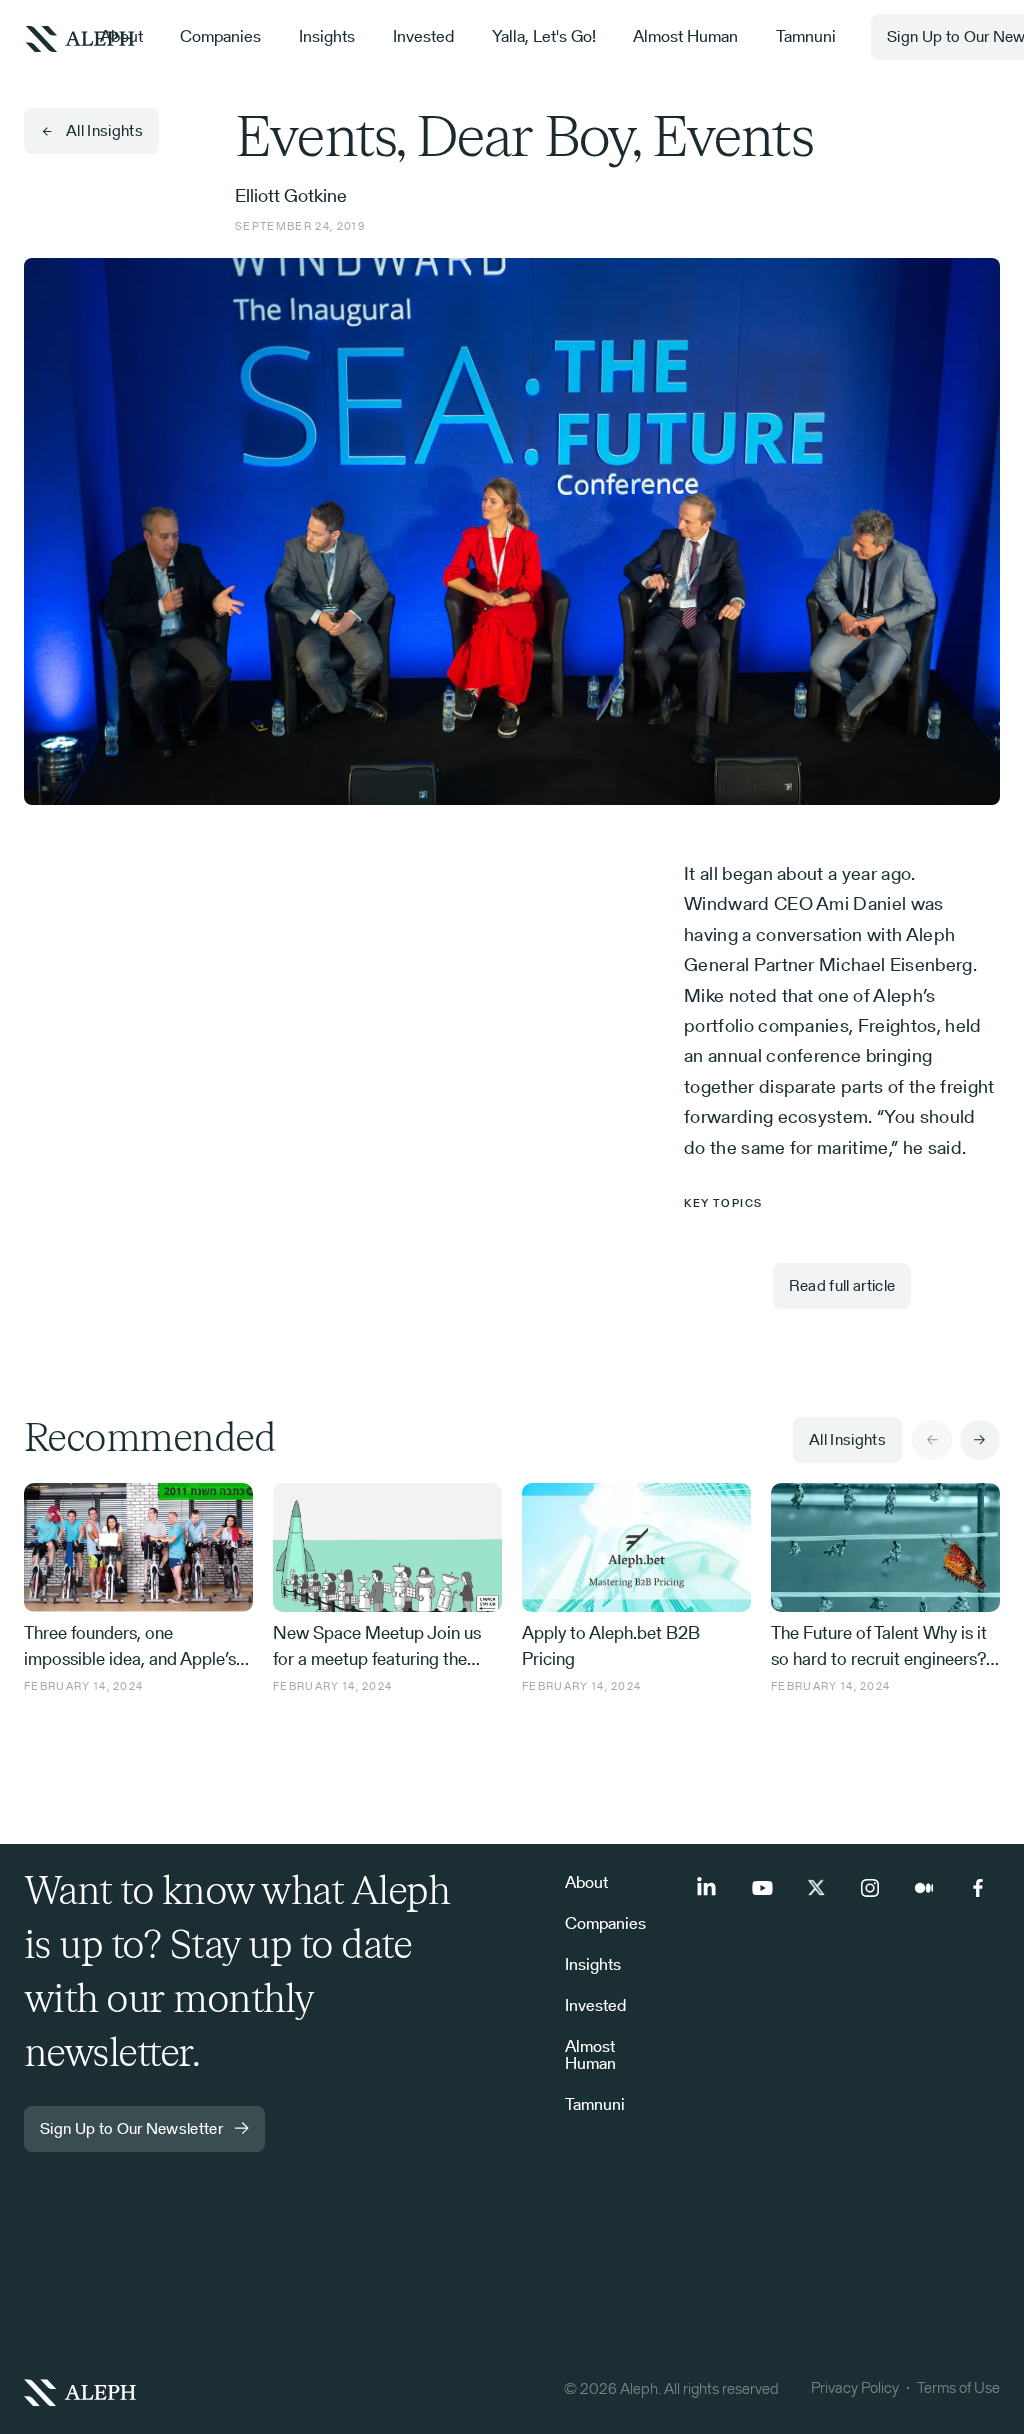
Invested (423, 36)
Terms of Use (958, 2387)
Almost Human (685, 36)
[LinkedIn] (708, 1888)
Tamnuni (806, 36)
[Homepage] (253, 2391)
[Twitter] (816, 1888)
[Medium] (924, 1888)
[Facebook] (978, 1888)
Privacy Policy (855, 2387)
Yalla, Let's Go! (544, 36)
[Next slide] (980, 1440)
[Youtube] (762, 1888)
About (121, 36)
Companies (220, 36)
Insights (327, 36)
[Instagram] (870, 1888)
